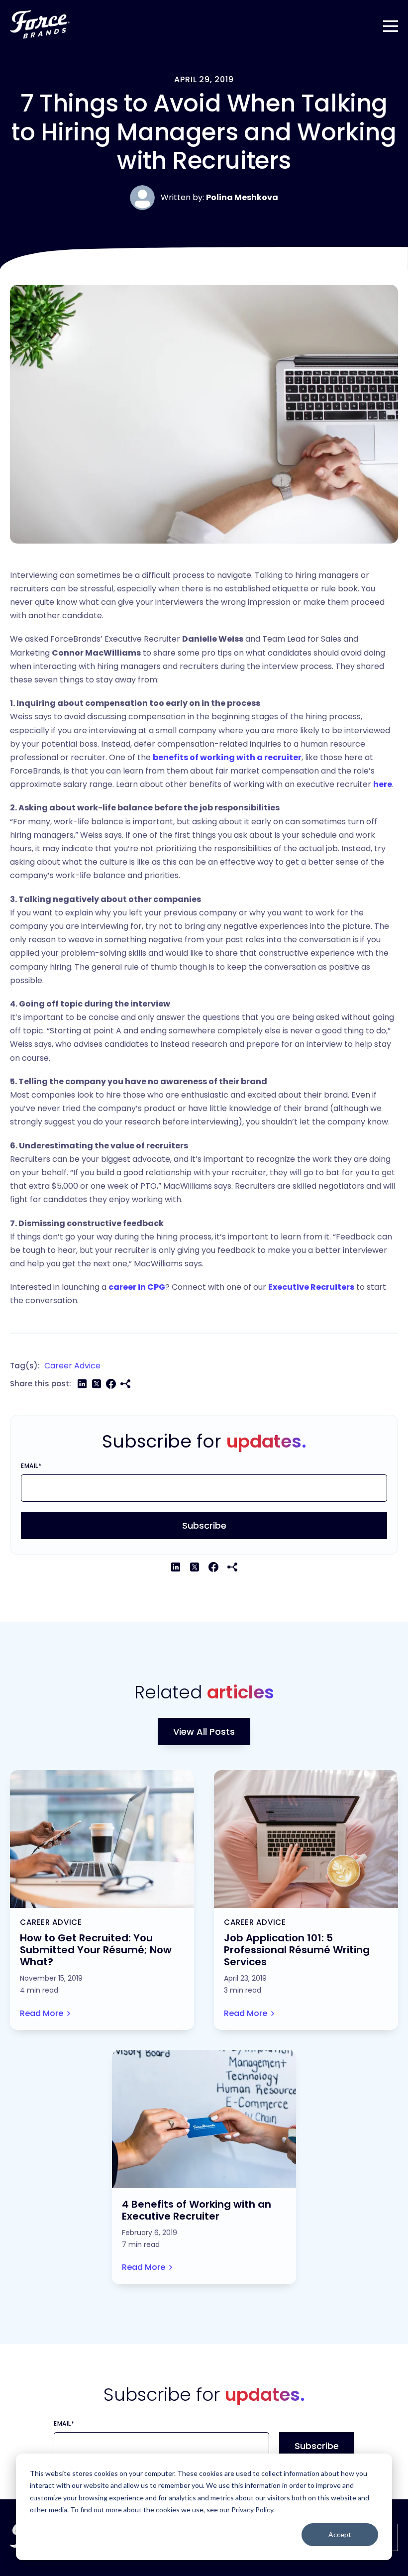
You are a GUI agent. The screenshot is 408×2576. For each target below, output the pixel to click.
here (383, 784)
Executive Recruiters (311, 1287)
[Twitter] (97, 1384)
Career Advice (72, 1366)
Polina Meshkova (242, 197)
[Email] (125, 1384)
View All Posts (204, 1732)
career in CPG (137, 1287)
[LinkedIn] (82, 1384)
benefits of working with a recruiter (227, 757)
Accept (340, 2534)
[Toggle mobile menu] (391, 24)
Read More (42, 2013)
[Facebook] (111, 1384)
